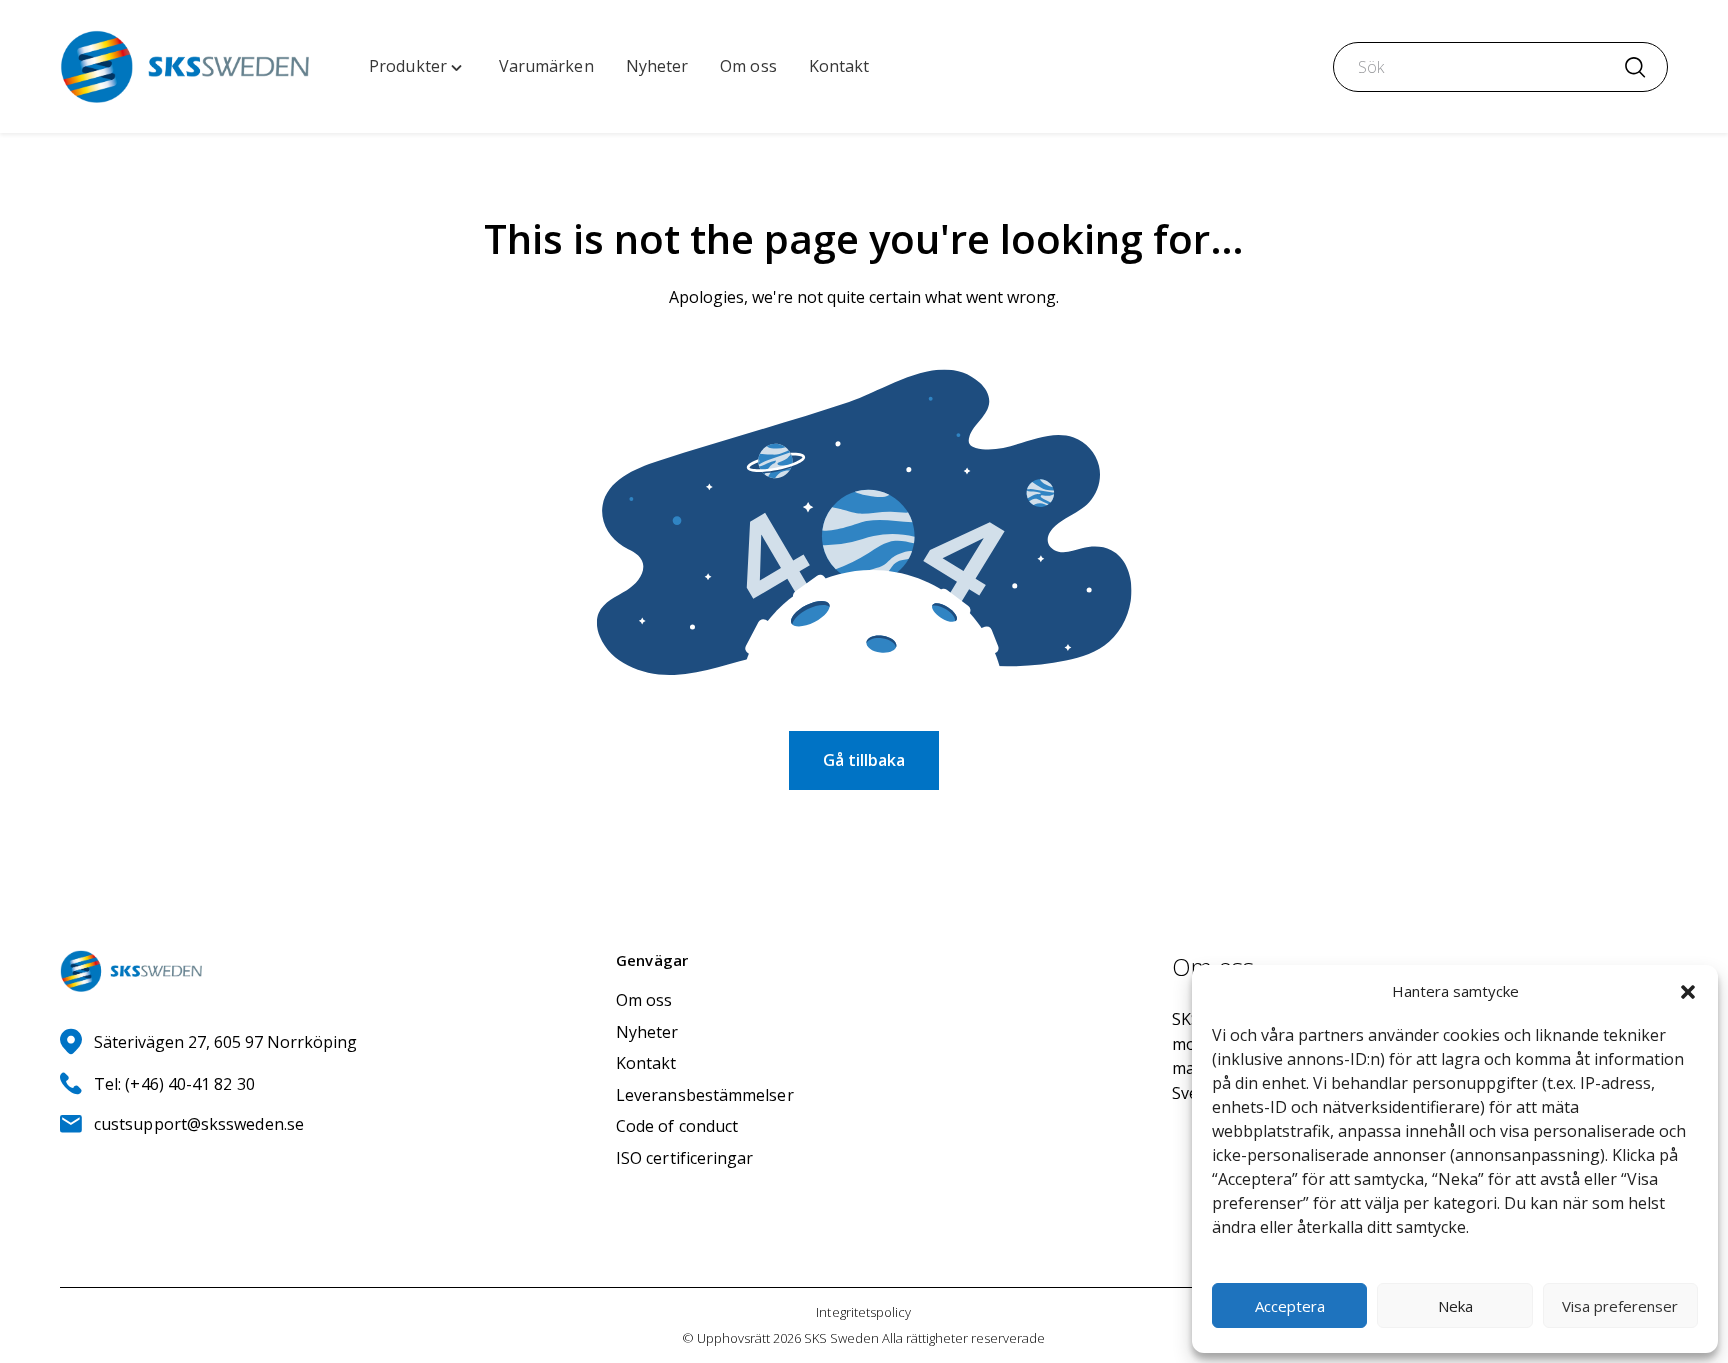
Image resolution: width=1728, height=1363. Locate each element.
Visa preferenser (1620, 1306)
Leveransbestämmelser (705, 1095)
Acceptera (1290, 1306)
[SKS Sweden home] (184, 66)
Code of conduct (677, 1126)
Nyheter (647, 1032)
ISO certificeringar (685, 1158)
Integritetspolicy (863, 1312)
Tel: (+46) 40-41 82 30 (174, 1084)
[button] (1688, 992)
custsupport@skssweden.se (199, 1124)
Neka (1455, 1306)
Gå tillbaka (864, 760)
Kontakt (646, 1063)
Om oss (644, 1000)
